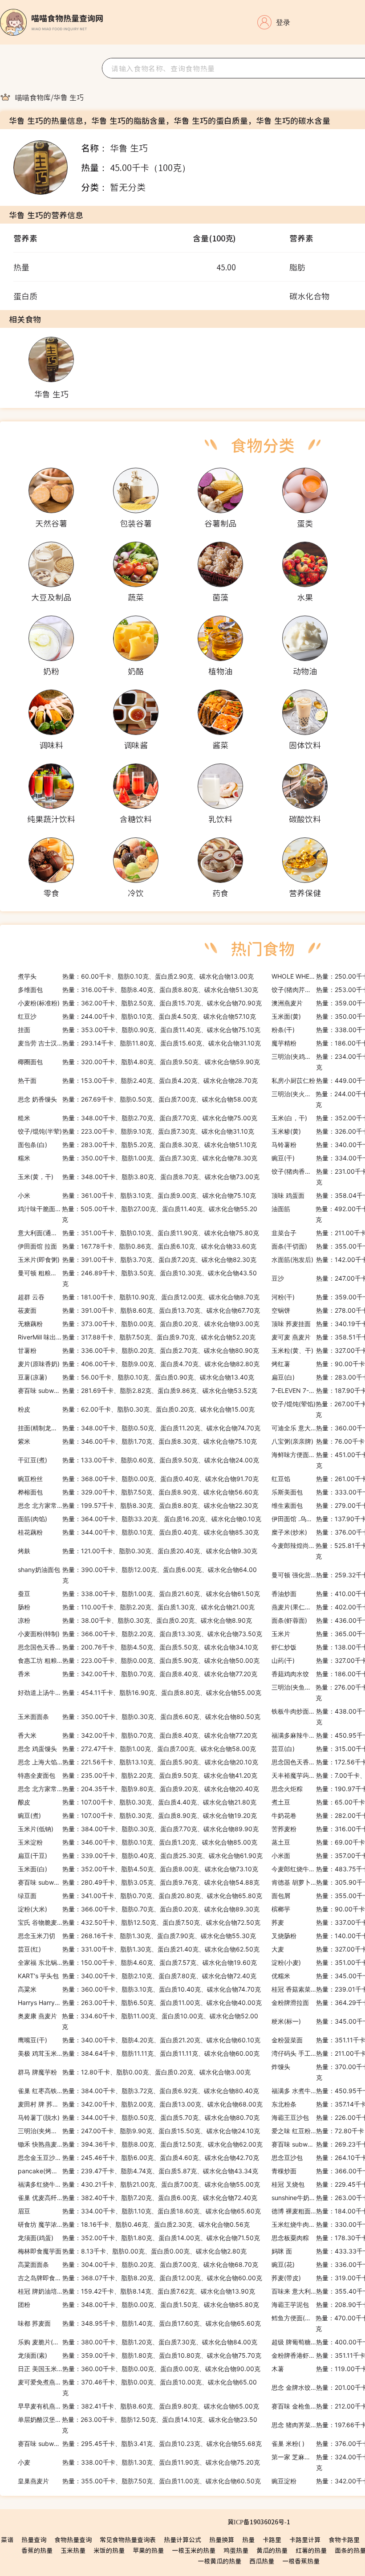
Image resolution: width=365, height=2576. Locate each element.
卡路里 (272, 2539)
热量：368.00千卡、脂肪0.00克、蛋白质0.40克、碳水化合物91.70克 (138, 1479)
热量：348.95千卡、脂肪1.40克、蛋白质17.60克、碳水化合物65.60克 (139, 2323)
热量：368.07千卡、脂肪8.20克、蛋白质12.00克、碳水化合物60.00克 (140, 2278)
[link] (33, 97)
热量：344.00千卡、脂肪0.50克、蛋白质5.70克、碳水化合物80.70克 (139, 2117)
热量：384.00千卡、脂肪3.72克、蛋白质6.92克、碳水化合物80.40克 (138, 2091)
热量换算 (222, 2539)
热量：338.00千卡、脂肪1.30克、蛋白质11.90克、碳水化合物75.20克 (139, 2462)
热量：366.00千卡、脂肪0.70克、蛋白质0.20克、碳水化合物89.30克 (139, 1909)
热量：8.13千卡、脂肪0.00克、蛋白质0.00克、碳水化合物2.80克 (132, 2251)
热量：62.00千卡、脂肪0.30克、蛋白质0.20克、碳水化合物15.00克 (136, 1409)
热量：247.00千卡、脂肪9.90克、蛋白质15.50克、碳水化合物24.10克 (139, 2131)
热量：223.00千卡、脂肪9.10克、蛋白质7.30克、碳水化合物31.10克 (136, 1131)
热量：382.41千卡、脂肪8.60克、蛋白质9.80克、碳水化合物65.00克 (138, 2406)
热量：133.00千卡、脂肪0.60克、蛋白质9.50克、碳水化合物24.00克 (138, 1460)
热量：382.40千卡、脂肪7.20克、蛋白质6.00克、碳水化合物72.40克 (138, 2198)
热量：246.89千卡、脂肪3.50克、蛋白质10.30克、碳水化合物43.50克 (137, 1278)
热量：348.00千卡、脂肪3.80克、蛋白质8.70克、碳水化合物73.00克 (139, 1177)
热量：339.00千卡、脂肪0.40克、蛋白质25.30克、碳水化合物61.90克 (140, 1855)
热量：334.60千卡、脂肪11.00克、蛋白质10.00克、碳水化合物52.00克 (138, 2021)
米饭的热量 (109, 2550)
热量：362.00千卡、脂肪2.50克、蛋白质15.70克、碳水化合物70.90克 (140, 1003)
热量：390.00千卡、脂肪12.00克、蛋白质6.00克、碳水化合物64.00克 (137, 1575)
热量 (248, 2539)
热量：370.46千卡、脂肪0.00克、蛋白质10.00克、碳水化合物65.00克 (137, 2387)
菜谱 (7, 2539)
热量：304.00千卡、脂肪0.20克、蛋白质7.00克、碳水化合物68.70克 (138, 2264)
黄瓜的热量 (272, 2550)
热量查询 (34, 2539)
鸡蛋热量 (236, 2550)
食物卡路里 (344, 2539)
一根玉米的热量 (194, 2550)
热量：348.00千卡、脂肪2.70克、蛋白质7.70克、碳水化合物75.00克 (138, 1118)
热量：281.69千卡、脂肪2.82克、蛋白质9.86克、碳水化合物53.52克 (138, 1390)
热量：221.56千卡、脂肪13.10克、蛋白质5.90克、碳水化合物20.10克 (138, 1762)
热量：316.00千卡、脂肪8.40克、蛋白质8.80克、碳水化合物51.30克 (138, 990)
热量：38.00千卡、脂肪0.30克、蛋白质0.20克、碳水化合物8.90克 (135, 1620)
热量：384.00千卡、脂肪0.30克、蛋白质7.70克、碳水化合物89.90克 (138, 1829)
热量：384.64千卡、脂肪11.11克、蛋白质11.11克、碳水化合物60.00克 (139, 2053)
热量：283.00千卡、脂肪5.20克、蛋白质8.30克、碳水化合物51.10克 (137, 1145)
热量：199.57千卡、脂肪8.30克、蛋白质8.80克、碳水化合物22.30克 (138, 1505)
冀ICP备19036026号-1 (259, 2522)
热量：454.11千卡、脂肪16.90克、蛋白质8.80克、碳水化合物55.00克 (140, 1692)
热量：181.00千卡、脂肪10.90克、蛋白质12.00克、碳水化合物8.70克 (139, 1297)
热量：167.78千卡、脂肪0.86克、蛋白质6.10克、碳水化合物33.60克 (137, 1246)
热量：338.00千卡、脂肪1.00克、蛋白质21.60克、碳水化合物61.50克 (139, 1594)
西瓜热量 (262, 2561)
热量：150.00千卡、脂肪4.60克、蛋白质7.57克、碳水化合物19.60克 (137, 1962)
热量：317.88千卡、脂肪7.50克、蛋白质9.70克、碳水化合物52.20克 (137, 1337)
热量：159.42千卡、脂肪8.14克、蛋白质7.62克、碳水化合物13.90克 (136, 2291)
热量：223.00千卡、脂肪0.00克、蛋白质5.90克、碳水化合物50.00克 (139, 1660)
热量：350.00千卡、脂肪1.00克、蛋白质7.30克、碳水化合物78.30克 (138, 1158)
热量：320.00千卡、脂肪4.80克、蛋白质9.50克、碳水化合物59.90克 (139, 1062)
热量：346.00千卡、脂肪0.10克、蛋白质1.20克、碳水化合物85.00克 (138, 1842)
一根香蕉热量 (301, 2561)
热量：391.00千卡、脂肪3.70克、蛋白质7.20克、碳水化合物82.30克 (137, 1259)
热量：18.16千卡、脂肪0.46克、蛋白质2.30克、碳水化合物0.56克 (134, 2224)
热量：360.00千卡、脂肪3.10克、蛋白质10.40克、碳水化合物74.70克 (139, 1989)
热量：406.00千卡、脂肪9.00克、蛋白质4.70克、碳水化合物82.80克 (139, 1364)
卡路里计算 (305, 2539)
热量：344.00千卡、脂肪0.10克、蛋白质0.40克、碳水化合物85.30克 (138, 1532)
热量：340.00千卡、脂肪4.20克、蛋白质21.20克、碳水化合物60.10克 (139, 2040)
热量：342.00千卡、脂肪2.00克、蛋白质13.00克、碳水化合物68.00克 (140, 2104)
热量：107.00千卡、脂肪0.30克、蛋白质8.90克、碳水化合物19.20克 (137, 1815)
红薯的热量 (311, 2550)
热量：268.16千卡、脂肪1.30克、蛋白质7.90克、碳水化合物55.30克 (137, 1936)
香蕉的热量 (37, 2550)
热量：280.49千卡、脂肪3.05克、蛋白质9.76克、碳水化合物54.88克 (139, 1882)
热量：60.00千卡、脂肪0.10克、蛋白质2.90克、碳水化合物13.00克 (136, 976)
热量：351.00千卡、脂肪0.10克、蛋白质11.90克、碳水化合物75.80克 (138, 1233)
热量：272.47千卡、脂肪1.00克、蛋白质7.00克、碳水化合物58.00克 (137, 1749)
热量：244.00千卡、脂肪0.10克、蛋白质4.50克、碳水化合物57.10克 (137, 1016)
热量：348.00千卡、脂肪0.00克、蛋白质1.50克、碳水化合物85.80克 (138, 2305)
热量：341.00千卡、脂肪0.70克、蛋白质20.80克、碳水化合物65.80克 (140, 1896)
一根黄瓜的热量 (219, 2561)
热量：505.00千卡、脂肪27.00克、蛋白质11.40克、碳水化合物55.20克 (138, 1214)
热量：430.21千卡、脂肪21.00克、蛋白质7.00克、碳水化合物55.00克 (139, 2184)
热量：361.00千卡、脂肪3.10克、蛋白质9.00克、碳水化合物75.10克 (137, 1195)
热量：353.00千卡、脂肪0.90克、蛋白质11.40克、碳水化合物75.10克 (139, 1030)
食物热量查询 (73, 2539)
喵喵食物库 (33, 97)
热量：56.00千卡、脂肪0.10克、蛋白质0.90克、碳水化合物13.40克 (136, 1377)
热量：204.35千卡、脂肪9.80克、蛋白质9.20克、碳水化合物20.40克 (138, 1789)
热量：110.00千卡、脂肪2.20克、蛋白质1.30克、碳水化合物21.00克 (136, 1607)
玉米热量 (73, 2550)
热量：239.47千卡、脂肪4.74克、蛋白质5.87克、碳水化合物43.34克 (138, 2171)
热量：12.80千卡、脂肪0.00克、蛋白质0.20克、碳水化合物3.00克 (134, 2072)
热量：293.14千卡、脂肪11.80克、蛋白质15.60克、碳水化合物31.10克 (139, 1043)
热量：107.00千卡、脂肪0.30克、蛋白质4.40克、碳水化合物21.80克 (137, 1802)
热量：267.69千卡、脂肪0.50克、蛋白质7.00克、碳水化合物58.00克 (138, 1099)
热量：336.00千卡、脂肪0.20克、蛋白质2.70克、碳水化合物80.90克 (138, 1350)
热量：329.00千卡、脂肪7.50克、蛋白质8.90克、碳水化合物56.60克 (138, 1492)
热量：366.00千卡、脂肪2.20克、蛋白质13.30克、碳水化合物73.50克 (140, 1634)
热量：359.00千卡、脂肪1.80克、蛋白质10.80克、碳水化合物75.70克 (140, 2355)
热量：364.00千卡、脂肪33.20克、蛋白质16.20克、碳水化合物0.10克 (140, 1519)
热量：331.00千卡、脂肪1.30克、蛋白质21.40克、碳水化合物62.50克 (139, 1949)
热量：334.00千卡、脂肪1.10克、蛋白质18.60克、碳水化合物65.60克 (139, 2211)
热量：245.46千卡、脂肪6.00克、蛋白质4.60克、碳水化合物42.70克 (138, 2158)
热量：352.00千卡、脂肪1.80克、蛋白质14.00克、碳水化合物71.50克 (139, 2238)
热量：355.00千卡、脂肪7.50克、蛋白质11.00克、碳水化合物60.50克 (139, 2481)
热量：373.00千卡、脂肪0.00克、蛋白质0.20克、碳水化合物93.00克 (139, 1324)
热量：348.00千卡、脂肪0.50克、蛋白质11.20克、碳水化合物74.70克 (139, 1428)
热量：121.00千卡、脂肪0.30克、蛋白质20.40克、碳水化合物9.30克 (138, 1551)
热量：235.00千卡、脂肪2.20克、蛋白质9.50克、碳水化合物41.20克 (138, 1775)
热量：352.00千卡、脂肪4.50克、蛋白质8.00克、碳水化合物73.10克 (138, 1869)
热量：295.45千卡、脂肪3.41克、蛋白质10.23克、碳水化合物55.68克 (140, 2443)
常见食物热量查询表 (128, 2539)
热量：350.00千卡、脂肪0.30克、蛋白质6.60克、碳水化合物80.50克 (139, 1717)
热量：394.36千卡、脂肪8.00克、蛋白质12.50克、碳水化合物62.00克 (140, 2144)
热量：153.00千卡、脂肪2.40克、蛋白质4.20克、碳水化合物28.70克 (138, 1080)
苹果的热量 (148, 2550)
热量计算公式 (182, 2539)
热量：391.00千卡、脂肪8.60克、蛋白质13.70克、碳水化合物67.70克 (139, 1310)
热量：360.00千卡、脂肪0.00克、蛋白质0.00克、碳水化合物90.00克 (139, 2369)
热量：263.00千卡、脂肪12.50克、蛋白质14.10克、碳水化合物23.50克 (138, 2425)
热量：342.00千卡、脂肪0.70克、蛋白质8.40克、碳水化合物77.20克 (138, 1674)
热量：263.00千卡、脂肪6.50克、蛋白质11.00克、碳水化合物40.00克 (140, 2002)
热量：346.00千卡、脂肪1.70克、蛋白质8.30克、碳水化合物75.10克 (137, 1441)
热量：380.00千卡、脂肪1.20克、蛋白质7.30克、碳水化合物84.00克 (138, 2342)
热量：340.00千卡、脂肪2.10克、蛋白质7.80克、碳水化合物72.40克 (137, 1976)
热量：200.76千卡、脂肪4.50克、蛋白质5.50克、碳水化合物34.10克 (138, 1647)
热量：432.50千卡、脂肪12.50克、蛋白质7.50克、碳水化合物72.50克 (139, 1922)
